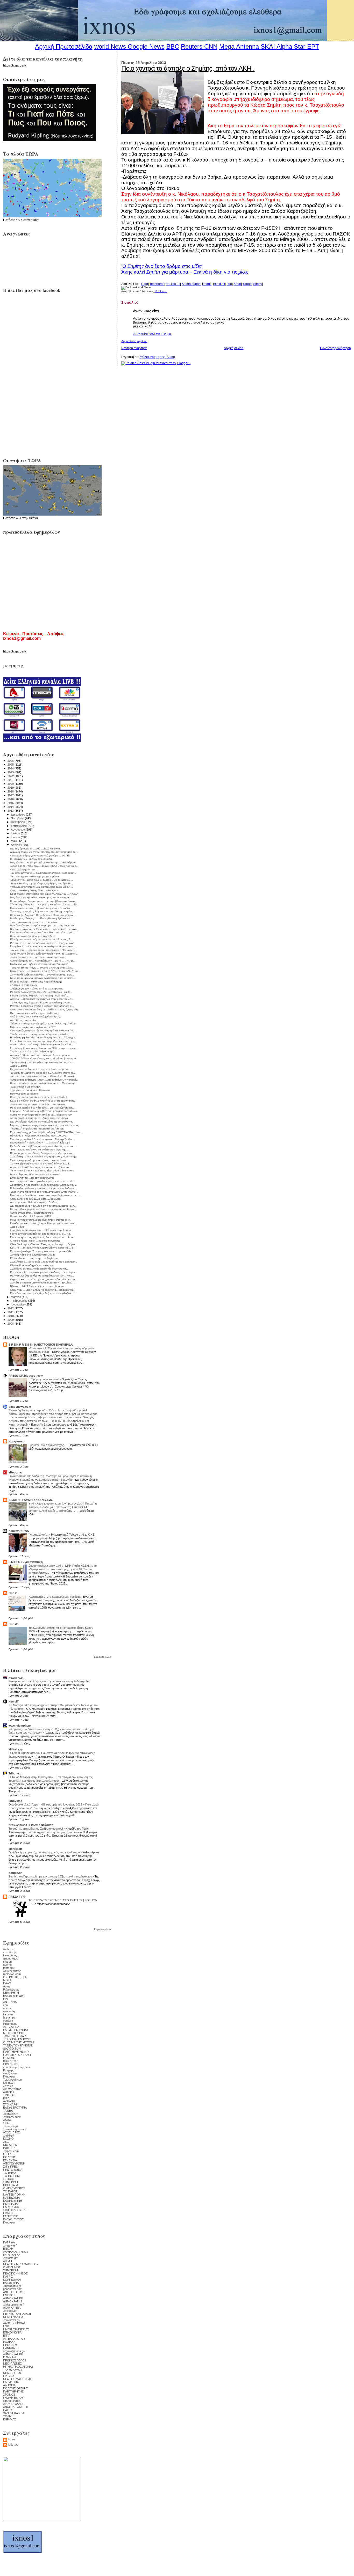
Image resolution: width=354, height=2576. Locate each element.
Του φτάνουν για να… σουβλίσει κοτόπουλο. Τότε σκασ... (43, 873)
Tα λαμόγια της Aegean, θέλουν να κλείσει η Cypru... (41, 1003)
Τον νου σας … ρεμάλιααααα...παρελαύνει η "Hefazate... (43, 950)
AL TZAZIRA (11, 2027)
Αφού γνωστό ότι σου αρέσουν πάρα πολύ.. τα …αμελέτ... (44, 954)
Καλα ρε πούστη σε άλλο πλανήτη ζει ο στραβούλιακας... (43, 1101)
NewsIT (14, 1701)
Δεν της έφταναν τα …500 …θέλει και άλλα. (35, 849)
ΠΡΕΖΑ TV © (17, 1897)
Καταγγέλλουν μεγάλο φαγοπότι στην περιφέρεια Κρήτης (43, 1209)
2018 (11, 791)
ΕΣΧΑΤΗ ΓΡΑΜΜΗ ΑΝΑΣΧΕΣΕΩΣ (31, 1500)
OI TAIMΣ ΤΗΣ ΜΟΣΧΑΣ (19, 2042)
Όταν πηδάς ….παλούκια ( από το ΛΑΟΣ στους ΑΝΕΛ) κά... (45, 971)
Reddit (207, 284)
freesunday (10, 1955)
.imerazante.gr (12, 2286)
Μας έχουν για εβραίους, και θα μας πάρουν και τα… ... (42, 897)
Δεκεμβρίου (18, 814)
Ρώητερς (9, 2070)
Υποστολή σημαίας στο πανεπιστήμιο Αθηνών (37, 1129)
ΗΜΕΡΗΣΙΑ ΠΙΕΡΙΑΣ (16, 2329)
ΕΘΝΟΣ (8, 2213)
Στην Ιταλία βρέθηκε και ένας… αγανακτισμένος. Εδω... (42, 975)
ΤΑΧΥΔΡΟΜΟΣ (13, 2370)
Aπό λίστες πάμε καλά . (24, 1020)
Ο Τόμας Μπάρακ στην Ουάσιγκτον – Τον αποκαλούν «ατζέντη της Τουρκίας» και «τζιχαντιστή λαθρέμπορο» (51, 1779)
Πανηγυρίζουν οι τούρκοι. (25, 1094)
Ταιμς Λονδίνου (12, 2080)
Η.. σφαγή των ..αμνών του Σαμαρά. (31, 859)
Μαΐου (15, 841)
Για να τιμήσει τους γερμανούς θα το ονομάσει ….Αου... (43, 1237)
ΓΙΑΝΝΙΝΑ (10, 2357)
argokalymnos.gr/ (14, 2351)
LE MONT (9, 2058)
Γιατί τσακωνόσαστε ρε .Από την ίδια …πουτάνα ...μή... (43, 932)
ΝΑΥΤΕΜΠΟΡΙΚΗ (14, 2195)
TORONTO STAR (15, 2036)
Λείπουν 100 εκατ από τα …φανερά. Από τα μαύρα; (40, 1055)
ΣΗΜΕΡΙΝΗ (10, 2182)
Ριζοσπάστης (11, 1990)
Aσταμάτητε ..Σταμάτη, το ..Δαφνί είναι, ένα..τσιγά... (40, 1118)
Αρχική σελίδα (234, 348)
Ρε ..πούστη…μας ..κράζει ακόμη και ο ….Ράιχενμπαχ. (42, 943)
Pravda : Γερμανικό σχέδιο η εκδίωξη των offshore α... (42, 1006)
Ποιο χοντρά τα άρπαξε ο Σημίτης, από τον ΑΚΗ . (188, 68)
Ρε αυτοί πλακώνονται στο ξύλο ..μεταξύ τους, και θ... (41, 992)
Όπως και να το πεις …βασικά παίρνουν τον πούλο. (40, 908)
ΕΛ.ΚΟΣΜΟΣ (12, 2207)
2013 (11, 811)
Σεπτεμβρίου (19, 826)
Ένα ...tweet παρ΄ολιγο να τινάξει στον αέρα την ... (40, 1150)
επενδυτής (10, 1952)
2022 (11, 776)
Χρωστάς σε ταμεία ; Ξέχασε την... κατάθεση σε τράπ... (42, 911)
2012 (11, 1308)
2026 (11, 761)
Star (300, 46)
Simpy (258, 284)
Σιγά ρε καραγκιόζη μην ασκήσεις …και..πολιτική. (39, 1160)
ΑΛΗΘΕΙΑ (9, 2385)
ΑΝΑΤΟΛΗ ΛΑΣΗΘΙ (15, 2407)
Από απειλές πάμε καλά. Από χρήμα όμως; (35, 1017)
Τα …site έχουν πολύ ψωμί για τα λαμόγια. (35, 876)
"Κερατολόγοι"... (39, 1535)
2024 (11, 768)
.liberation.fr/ (11, 2114)
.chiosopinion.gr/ (13, 2305)
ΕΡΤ (6, 1999)
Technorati (157, 284)
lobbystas (15, 1801)
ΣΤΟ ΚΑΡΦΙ (11, 2104)
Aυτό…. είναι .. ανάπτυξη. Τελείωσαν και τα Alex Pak (41, 1044)
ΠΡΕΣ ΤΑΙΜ (10, 2185)
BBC (173, 46)
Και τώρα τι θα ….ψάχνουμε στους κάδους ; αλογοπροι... (44, 1272)
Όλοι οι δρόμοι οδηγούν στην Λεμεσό (32, 1265)
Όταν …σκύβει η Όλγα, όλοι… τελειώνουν (34, 890)
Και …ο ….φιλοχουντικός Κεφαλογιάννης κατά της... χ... (43, 1248)
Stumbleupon (191, 284)
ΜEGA (7, 1980)
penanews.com (13, 2289)
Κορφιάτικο (16, 1441)
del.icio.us (173, 284)
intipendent (10, 2024)
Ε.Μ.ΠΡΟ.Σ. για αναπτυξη (26, 1562)
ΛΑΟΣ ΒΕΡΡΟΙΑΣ (14, 2323)
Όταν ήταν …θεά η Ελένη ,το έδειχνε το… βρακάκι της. (42, 1290)
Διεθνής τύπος (12, 2089)
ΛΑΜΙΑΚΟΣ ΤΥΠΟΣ (16, 2252)
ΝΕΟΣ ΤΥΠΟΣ (12, 2373)
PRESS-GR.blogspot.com (26, 1376)
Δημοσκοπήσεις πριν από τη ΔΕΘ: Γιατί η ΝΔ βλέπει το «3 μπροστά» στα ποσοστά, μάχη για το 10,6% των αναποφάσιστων (63, 1569)
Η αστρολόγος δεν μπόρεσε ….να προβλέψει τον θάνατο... (44, 901)
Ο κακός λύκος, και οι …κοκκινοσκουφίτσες (35, 1241)
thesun (7, 1962)
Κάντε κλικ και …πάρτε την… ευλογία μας (34, 1258)
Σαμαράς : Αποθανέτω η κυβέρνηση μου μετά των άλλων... (45, 1111)
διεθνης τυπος (12, 1971)
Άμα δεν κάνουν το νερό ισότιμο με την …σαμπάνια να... (43, 925)
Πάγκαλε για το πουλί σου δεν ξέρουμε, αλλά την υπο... (42, 1153)
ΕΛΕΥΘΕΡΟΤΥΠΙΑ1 (16, 2030)
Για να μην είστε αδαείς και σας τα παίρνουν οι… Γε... (41, 1234)
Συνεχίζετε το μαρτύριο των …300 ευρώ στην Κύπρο (41, 1230)
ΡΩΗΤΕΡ (9, 2148)
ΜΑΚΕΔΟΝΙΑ (11, 2198)
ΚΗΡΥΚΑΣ (10, 2419)
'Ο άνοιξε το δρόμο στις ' (162, 266)
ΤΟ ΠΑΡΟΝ (11, 2191)
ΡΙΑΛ (6, 2098)
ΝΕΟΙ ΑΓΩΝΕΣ (12, 2364)
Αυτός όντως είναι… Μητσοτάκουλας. (32, 1213)
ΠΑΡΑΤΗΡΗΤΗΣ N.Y (16, 2052)
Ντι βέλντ (9, 2083)
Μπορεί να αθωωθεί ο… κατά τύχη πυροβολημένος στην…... (46, 1195)
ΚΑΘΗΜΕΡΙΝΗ (13, 2201)
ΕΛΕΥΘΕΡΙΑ (11, 2283)
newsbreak (16, 1678)
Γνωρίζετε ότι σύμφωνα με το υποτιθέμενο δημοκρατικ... (43, 946)
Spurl (237, 284)
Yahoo (247, 284)
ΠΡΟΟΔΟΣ (10, 2345)
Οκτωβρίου (18, 822)
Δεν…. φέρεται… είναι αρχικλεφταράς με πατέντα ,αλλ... (42, 1181)
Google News (146, 46)
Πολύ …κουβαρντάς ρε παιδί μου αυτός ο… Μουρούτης (43, 1083)
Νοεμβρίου (18, 818)
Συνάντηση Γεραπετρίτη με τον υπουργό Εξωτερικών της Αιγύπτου (51, 1876)
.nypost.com (11, 2151)
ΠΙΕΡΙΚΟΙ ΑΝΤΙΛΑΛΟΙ (17, 2314)
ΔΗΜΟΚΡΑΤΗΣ (13, 2301)
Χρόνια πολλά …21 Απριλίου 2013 (31, 1216)
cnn (5, 2005)
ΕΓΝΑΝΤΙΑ (10, 2160)
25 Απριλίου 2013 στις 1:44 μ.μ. (152, 334)
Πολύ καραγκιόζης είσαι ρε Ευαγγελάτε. (33, 936)
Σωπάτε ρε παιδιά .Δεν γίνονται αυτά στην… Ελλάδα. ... (43, 1283)
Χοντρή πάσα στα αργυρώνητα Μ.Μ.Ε (33, 1255)
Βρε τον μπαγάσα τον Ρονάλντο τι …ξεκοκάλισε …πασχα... (45, 929)
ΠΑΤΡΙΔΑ (9, 2242)
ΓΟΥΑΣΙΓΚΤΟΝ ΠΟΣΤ (17, 2055)
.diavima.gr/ (10, 2258)
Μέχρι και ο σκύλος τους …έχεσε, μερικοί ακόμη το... (41, 1069)
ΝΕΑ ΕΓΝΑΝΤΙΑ (13, 2317)
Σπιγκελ (8, 2086)
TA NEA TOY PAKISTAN (18, 2045)
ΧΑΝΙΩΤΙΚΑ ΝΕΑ (14, 2413)
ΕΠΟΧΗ (8, 2249)
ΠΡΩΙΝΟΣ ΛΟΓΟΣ (15, 2360)
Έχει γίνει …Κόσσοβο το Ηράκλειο (30, 1090)
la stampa (9, 2017)
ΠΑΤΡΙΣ (8, 2277)
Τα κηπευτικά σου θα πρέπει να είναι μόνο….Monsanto (42, 1170)
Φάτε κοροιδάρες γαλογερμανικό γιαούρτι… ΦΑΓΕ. (40, 856)
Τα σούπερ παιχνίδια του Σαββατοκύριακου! (36, 1829)
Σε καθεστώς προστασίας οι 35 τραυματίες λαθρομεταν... (43, 1185)
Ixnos (12, 2439)
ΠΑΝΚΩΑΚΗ (11, 2348)
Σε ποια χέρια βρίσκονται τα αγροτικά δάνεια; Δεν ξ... (41, 1164)
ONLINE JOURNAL (16, 1977)
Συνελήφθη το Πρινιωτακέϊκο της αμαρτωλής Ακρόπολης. (44, 1157)
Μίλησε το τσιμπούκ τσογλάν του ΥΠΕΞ (33, 1027)
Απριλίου (17, 845)
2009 (11, 1320)
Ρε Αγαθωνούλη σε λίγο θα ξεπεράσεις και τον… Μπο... (42, 1276)
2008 (11, 1324)
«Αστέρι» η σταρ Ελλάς (24, 985)
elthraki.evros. (12, 2401)
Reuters (192, 46)
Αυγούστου (18, 830)
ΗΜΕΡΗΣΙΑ (10, 2204)
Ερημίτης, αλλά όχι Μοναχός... (48, 1445)
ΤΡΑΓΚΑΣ (9, 2095)
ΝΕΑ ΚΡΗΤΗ (11, 1993)
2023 (11, 772)
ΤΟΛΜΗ (8, 2416)
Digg (145, 284)
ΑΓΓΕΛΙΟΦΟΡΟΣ (14, 2339)
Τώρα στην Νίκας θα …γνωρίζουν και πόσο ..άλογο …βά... (45, 904)
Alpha (284, 46)
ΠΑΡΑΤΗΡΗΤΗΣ (13, 2391)
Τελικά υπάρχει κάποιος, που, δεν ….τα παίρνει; (38, 1104)
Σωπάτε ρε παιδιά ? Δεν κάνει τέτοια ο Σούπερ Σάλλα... (42, 1139)
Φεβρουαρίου (20, 1301)
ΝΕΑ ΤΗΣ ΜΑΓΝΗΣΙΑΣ (17, 2379)
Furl (229, 284)
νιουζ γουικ (10, 2073)
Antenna (247, 46)
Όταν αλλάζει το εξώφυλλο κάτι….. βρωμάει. (36, 1199)
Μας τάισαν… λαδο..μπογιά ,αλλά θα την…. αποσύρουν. (43, 863)
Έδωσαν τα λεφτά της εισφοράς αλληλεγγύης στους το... (43, 1073)
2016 (11, 799)
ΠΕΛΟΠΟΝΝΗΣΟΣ (15, 2273)
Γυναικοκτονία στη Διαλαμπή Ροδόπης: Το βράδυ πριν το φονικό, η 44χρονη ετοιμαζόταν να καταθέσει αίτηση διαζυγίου (50, 1478)
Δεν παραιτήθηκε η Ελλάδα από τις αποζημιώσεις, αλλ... (43, 1206)
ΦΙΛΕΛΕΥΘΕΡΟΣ (14, 2188)
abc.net (8, 2008)
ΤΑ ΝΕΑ (8, 2111)
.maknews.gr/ (12, 2320)
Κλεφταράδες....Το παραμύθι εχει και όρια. (55, 1597)
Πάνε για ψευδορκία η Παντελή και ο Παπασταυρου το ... (43, 915)
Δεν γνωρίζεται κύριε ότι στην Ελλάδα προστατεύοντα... (42, 1122)
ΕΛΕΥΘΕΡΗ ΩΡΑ (14, 1996)
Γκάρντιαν (9, 2076)
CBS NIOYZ (11, 2064)
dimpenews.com (20, 1407)
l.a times (8, 2014)
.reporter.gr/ (10, 2126)
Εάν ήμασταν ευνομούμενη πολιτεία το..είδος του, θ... (41, 939)
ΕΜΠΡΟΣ (9, 2295)
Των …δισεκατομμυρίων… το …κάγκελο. (34, 922)
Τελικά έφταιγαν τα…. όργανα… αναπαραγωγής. (38, 957)
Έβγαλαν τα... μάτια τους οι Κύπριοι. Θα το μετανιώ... (41, 880)
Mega (227, 46)
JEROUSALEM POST (17, 2039)
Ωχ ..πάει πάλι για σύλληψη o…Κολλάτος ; (35, 1013)
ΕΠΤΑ (7, 2336)
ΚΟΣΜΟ (8, 2139)
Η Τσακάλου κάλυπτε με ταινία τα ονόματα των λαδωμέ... (43, 1188)
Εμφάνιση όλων (102, 1657)
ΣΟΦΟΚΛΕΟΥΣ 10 (15, 2210)
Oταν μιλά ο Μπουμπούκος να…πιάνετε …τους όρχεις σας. (45, 1010)
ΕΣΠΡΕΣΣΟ (11, 2216)
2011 (11, 1312)
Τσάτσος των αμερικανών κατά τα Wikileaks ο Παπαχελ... (43, 1076)
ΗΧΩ (6, 2326)
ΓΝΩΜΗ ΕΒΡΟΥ (13, 2398)
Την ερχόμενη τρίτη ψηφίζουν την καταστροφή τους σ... (42, 1062)
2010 (11, 1316)
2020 (11, 784)
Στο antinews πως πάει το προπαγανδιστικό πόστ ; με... (43, 1041)
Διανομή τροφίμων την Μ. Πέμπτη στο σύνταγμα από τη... (44, 852)
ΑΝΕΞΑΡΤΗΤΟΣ (14, 2292)
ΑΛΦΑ (7, 2120)
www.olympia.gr (20, 1726)
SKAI (268, 46)
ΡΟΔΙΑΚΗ (9, 2342)
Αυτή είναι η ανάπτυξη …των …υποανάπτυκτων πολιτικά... (44, 1080)
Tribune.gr (16, 1773)
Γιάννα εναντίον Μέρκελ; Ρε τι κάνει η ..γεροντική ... (40, 996)
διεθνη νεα (10, 1949)
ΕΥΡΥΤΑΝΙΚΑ (12, 2255)
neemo (7, 1965)
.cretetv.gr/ (10, 2245)
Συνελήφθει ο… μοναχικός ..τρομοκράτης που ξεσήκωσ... (44, 1262)
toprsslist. (9, 1968)
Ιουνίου (16, 837)
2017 (11, 795)
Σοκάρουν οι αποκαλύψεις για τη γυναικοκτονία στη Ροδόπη (47, 1681)
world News (110, 46)
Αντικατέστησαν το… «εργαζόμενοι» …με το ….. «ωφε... (43, 961)
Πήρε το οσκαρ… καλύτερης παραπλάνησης (36, 982)
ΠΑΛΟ (7, 1983)
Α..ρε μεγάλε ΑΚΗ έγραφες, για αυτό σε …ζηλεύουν (40, 1167)
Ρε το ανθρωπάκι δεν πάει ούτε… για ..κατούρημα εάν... (43, 1108)
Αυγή (6, 1986)
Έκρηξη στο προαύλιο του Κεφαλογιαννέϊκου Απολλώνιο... (44, 1192)
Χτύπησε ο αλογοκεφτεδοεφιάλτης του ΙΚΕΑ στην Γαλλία (43, 1023)
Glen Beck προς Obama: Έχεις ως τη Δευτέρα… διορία (43, 1244)
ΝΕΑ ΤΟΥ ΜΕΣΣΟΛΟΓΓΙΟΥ (21, 2264)
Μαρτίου (16, 1297)
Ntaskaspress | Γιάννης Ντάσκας (31, 1825)
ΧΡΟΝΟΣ (9, 2395)
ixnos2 (13, 1624)
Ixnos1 (13, 1593)
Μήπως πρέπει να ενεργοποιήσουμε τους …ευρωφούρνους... (46, 1125)
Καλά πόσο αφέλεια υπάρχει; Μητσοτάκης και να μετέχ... (43, 978)
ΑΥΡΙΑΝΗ (9, 2101)
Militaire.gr (16, 1749)
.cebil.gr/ (8, 2135)
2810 (6, 2142)
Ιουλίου (16, 833)
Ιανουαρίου (18, 1304)
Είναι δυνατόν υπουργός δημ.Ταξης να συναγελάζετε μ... (43, 1293)
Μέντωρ (13, 2445)
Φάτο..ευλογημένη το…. (24, 869)
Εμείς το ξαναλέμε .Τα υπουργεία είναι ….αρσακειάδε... (42, 1251)
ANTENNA (10, 2002)
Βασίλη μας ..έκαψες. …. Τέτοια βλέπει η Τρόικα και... (41, 918)
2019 (11, 788)
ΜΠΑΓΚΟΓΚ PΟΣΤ (15, 2033)
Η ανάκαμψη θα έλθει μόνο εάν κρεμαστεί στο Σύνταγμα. (43, 1037)
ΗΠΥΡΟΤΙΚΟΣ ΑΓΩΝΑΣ (18, 2367)
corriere (8, 2021)
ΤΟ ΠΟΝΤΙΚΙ (11, 2176)
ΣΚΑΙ (6, 2123)
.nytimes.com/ (12, 2117)
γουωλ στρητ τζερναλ (17, 2067)
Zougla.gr (15, 1873)
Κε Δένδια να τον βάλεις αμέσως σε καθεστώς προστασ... (43, 1146)
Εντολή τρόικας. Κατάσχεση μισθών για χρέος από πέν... (43, 1223)
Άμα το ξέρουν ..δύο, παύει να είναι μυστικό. (36, 1174)
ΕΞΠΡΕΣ (9, 2154)
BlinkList (219, 284)
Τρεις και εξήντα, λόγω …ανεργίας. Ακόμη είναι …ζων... (42, 968)
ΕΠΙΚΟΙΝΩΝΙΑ (12, 2332)
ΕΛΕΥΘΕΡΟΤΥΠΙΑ (15, 2108)
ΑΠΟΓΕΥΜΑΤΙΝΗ (14, 2163)
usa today (9, 2011)
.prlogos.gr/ (10, 2311)
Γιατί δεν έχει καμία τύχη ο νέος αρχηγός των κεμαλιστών (45, 1852)
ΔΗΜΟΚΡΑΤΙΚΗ (13, 2298)
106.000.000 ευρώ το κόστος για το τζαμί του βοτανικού (43, 1058)
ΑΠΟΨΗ (8, 2092)
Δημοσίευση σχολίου (134, 341)
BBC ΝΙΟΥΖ (11, 2061)
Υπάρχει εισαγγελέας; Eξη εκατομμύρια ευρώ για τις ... (41, 887)
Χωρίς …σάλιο (19, 1066)
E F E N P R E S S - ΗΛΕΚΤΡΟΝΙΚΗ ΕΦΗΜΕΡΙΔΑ (41, 1345)
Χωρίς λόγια (17, 1227)
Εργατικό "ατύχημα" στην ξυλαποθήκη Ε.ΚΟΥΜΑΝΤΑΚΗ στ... (46, 1132)
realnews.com (12, 1974)
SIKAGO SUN (12, 2049)
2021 (11, 780)
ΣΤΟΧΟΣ (9, 2179)
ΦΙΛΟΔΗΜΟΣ (12, 2267)
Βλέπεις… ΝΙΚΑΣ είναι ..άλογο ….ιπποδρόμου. (38, 1286)
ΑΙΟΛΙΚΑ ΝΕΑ (12, 2308)
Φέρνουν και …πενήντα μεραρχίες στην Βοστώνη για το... (44, 1279)
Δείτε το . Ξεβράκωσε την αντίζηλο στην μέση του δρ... (42, 999)
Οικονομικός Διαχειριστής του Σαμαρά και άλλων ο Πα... (43, 1030)
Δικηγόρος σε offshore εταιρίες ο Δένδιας (34, 1202)
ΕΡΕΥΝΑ (9, 2376)
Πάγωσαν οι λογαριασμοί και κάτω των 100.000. (39, 1136)
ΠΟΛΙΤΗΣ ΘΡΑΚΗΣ (16, 2388)
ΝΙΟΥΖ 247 (10, 2145)
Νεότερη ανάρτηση (134, 348)
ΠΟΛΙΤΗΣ (9, 2157)
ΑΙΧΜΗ (8, 2261)
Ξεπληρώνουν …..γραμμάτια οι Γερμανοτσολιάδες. (40, 1034)
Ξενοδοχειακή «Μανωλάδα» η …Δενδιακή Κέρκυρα (40, 1143)
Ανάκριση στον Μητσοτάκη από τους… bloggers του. (41, 1115)
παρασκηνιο (11, 1958)
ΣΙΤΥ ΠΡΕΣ (10, 2167)
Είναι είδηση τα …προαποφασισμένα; (32, 1178)
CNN (211, 46)
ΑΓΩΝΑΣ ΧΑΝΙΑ (13, 2404)
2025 (11, 765)
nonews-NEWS (19, 1531)
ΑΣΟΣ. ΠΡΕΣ (12, 2132)
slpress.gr (15, 1849)
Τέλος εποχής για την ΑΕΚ (25, 1087)
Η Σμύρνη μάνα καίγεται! (44, 1379)
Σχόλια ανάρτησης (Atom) (157, 357)
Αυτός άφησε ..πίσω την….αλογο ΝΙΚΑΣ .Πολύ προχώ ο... (44, 866)
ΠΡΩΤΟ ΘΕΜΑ (13, 2170)
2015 (11, 803)
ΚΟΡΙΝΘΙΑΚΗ (12, 2280)
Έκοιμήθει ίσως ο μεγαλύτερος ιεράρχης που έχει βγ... (41, 883)
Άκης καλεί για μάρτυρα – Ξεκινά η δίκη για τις (185, 272)
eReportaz (16, 1472)
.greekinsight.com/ (15, 2129)
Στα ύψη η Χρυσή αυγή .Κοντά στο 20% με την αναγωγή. (44, 1048)
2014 (11, 807)
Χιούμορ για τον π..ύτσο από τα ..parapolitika (37, 989)
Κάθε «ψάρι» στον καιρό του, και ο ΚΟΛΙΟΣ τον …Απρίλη (44, 894)
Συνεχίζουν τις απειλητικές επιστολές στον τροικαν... (40, 1269)
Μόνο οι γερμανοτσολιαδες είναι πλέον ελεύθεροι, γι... (41, 1220)
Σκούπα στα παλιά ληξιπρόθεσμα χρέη (33, 1051)
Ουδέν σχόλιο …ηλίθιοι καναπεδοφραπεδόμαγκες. (39, 964)
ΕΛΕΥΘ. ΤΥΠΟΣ (13, 2219)
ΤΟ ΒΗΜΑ (10, 2173)
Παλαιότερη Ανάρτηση (335, 348)
